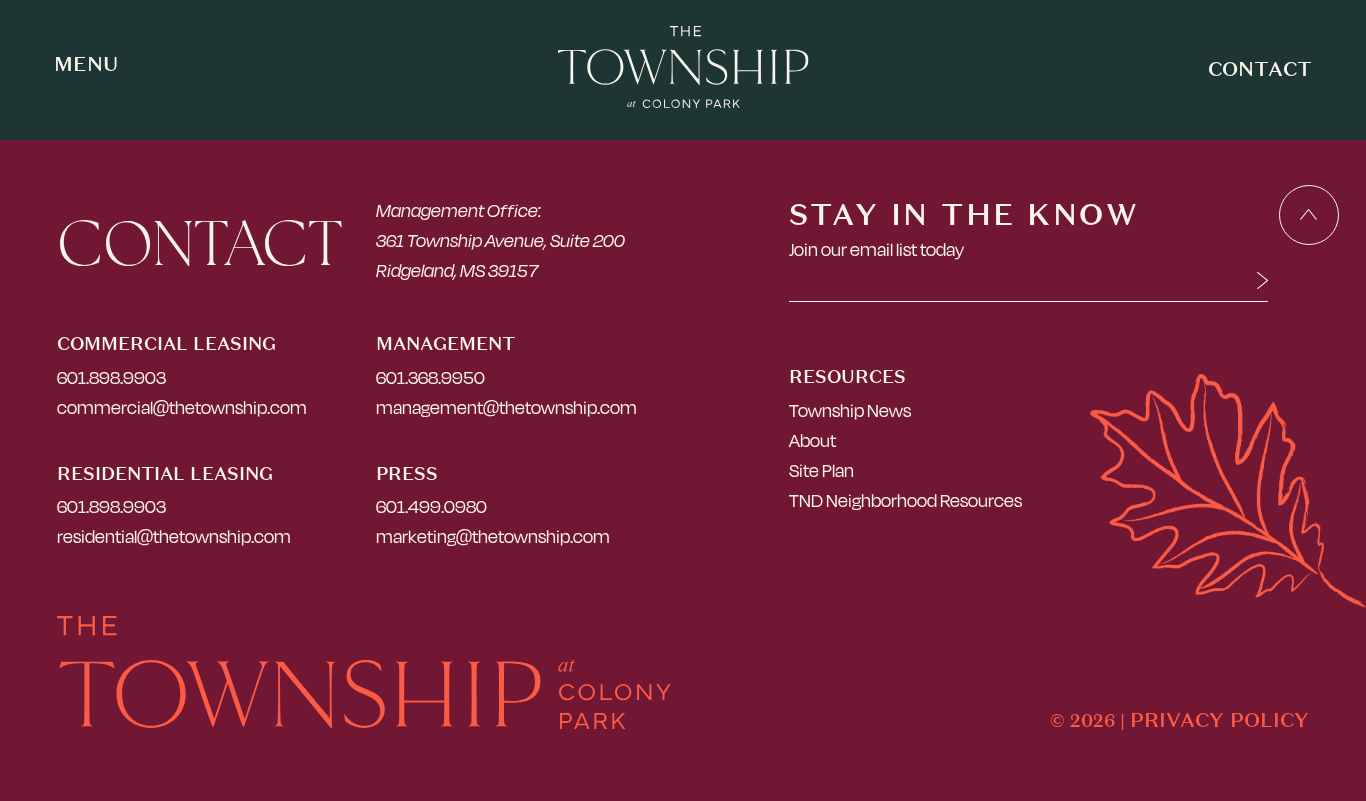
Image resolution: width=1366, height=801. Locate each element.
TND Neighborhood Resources (905, 500)
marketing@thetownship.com (493, 536)
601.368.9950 (430, 377)
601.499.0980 (431, 506)
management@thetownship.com (506, 407)
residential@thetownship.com (174, 536)
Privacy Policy (1219, 719)
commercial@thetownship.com (182, 407)
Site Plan (821, 470)
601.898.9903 (111, 377)
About (812, 440)
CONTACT (1260, 68)
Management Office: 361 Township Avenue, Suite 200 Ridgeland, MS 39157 (500, 240)
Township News (850, 410)
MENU (86, 64)
